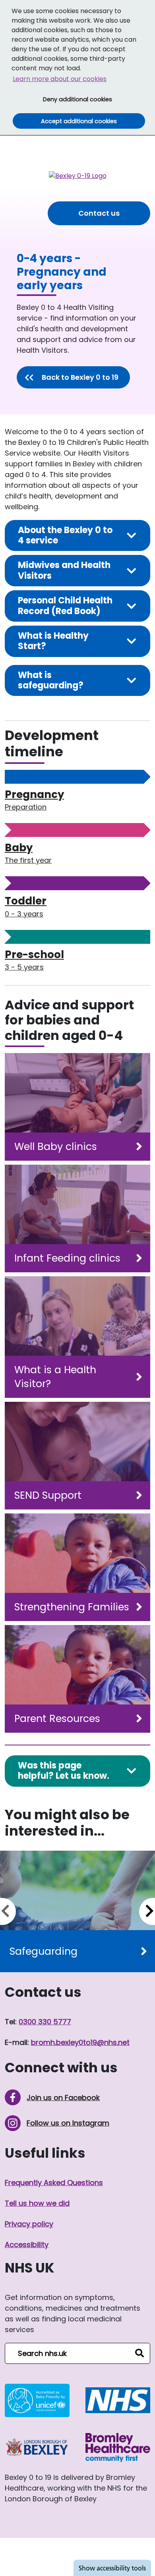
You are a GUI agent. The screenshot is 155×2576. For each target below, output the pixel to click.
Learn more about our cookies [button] (60, 79)
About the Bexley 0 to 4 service (65, 535)
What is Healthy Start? (53, 641)
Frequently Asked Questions (54, 2183)
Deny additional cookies (93, 99)
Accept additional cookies (93, 121)
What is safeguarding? (51, 680)
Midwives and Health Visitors (64, 570)
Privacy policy (29, 2224)
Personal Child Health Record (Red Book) (65, 606)
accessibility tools (112, 2568)
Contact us (99, 213)
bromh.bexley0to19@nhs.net (80, 2042)
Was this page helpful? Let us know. (64, 1771)
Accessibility (27, 2245)
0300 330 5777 (45, 2022)
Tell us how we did (37, 2203)
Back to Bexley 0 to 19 (80, 377)
